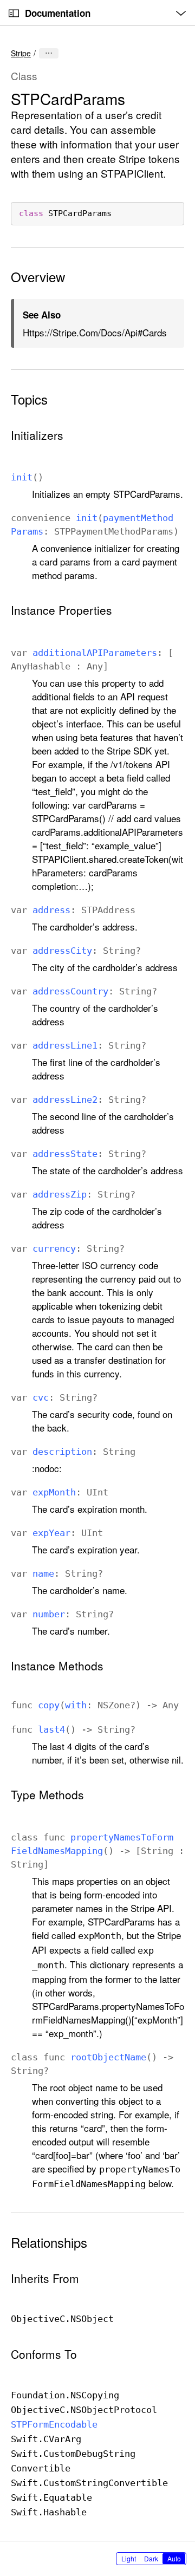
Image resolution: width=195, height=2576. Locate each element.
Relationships (49, 2242)
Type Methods (47, 1795)
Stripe (21, 53)
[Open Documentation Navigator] (14, 13)
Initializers (37, 435)
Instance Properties (61, 610)
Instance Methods (57, 1666)
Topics (29, 399)
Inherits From (45, 2278)
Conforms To (44, 2354)
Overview (38, 277)
